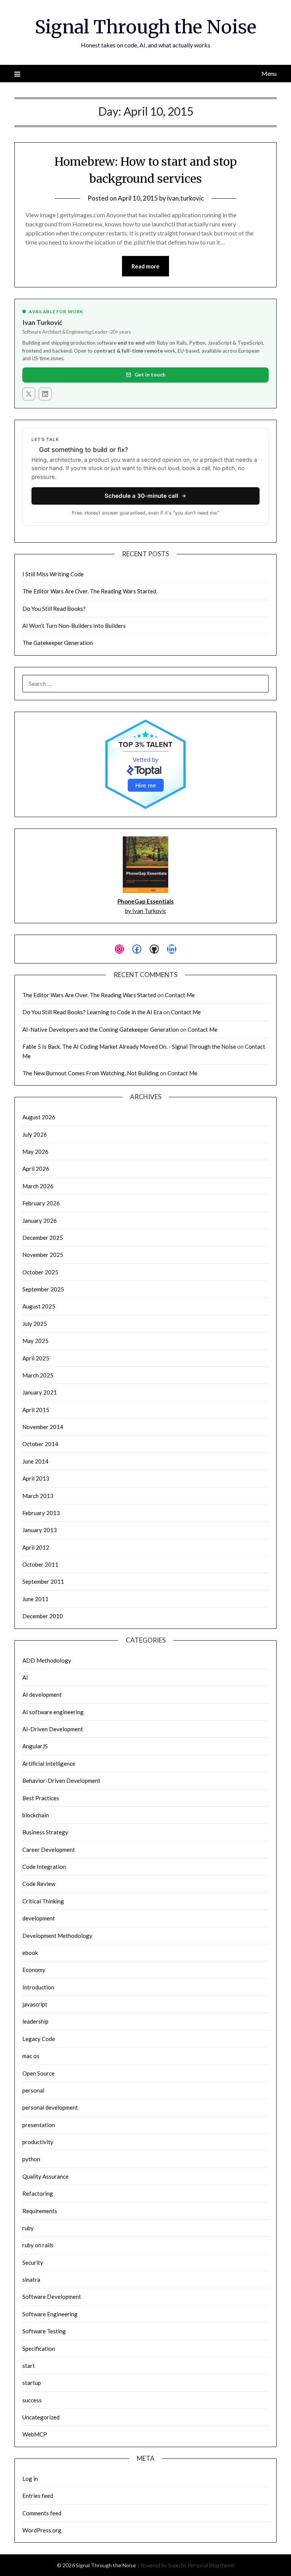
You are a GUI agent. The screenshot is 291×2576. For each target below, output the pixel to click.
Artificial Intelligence (49, 1763)
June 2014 (35, 1461)
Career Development (49, 1850)
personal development (50, 2107)
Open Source (38, 2073)
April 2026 (36, 1169)
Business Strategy (45, 1832)
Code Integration (44, 1867)
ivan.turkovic (185, 198)
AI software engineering (53, 1712)
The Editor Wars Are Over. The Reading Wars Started (89, 995)
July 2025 (35, 1324)
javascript (35, 2004)
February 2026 (41, 1203)
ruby (28, 2228)
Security (33, 2262)
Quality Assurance (45, 2176)
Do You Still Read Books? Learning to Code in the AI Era (92, 1012)
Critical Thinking (43, 1901)
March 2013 (38, 1496)
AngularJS (35, 1746)
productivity (38, 2142)
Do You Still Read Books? (54, 609)
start (29, 2366)
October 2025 (40, 1272)
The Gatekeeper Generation (58, 643)
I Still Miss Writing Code (53, 574)
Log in (30, 2479)
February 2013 (41, 1513)
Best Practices (41, 1798)
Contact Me (180, 995)
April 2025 (36, 1358)
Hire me (146, 785)
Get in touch (150, 374)
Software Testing (44, 2331)
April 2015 (36, 1410)
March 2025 (38, 1375)
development (39, 1918)
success (32, 2400)
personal (33, 2090)
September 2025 (43, 1289)
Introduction (38, 1987)
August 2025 (39, 1306)
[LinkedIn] (45, 394)
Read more (145, 266)
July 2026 (35, 1134)
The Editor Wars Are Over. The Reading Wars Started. (90, 591)
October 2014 (40, 1444)
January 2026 (40, 1221)
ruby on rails (38, 2245)
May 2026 (35, 1152)
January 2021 (40, 1392)
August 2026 (39, 1117)
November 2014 (43, 1427)
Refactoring (38, 2193)
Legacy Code (39, 2039)
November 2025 (43, 1255)
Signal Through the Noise (146, 27)
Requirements (40, 2211)
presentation (39, 2125)
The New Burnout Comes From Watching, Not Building (91, 1073)
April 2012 (36, 1547)
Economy (34, 1970)
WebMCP (35, 2434)
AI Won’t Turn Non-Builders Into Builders (74, 626)
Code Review (39, 1884)
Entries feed (38, 2496)
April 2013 (36, 1478)
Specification (39, 2349)
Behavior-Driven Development (61, 1781)
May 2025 (35, 1341)
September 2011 (43, 1581)
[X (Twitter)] (29, 394)
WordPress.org (42, 2530)
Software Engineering (50, 2314)
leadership (35, 2021)
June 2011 (35, 1599)
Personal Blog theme (211, 2565)
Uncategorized (41, 2417)
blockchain (36, 1815)
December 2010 (43, 1616)
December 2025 (43, 1238)
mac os (31, 2056)
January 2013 (40, 1530)
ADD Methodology (47, 1660)
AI (25, 1677)
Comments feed (42, 2513)
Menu (269, 73)
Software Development (52, 2297)
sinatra (31, 2279)
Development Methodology (57, 1936)
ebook (30, 1953)
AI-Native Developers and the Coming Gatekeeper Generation (101, 1029)
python (31, 2159)
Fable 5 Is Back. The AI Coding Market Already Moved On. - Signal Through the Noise (129, 1046)
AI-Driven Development (53, 1729)
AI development (42, 1694)
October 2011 (40, 1564)
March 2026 (38, 1186)
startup (32, 2383)
